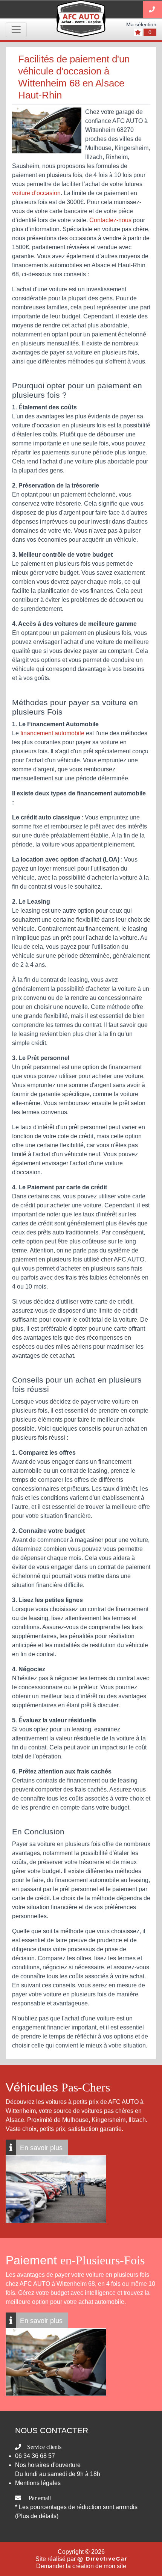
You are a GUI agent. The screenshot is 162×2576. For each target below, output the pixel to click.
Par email (40, 2498)
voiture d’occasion (36, 193)
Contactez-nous (110, 220)
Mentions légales (38, 2483)
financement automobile (52, 733)
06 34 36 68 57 (35, 2456)
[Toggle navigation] (16, 30)
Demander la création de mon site (81, 2566)
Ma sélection (141, 24)
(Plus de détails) (37, 2516)
